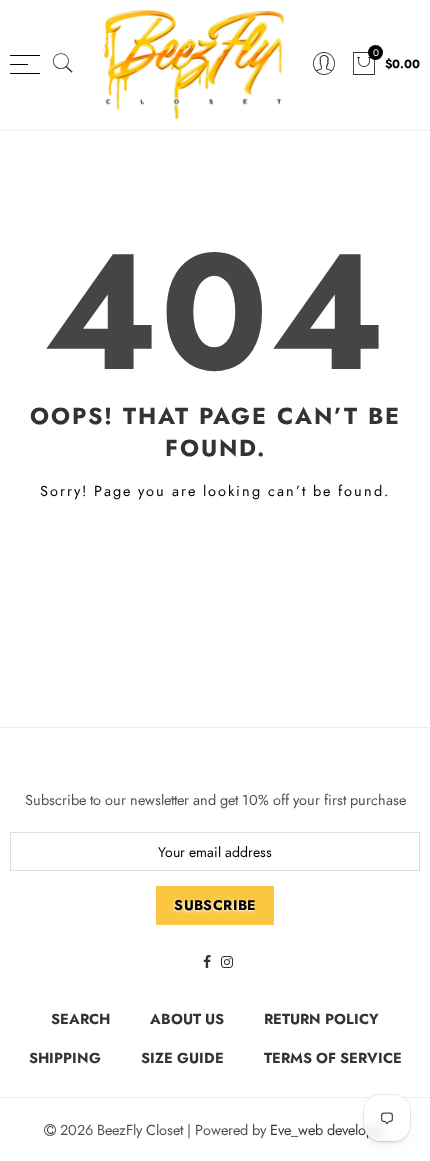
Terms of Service (333, 1057)
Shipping (65, 1057)
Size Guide (182, 1057)
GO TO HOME (215, 559)
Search (80, 1018)
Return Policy (321, 1018)
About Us (187, 1018)
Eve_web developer (328, 1129)
